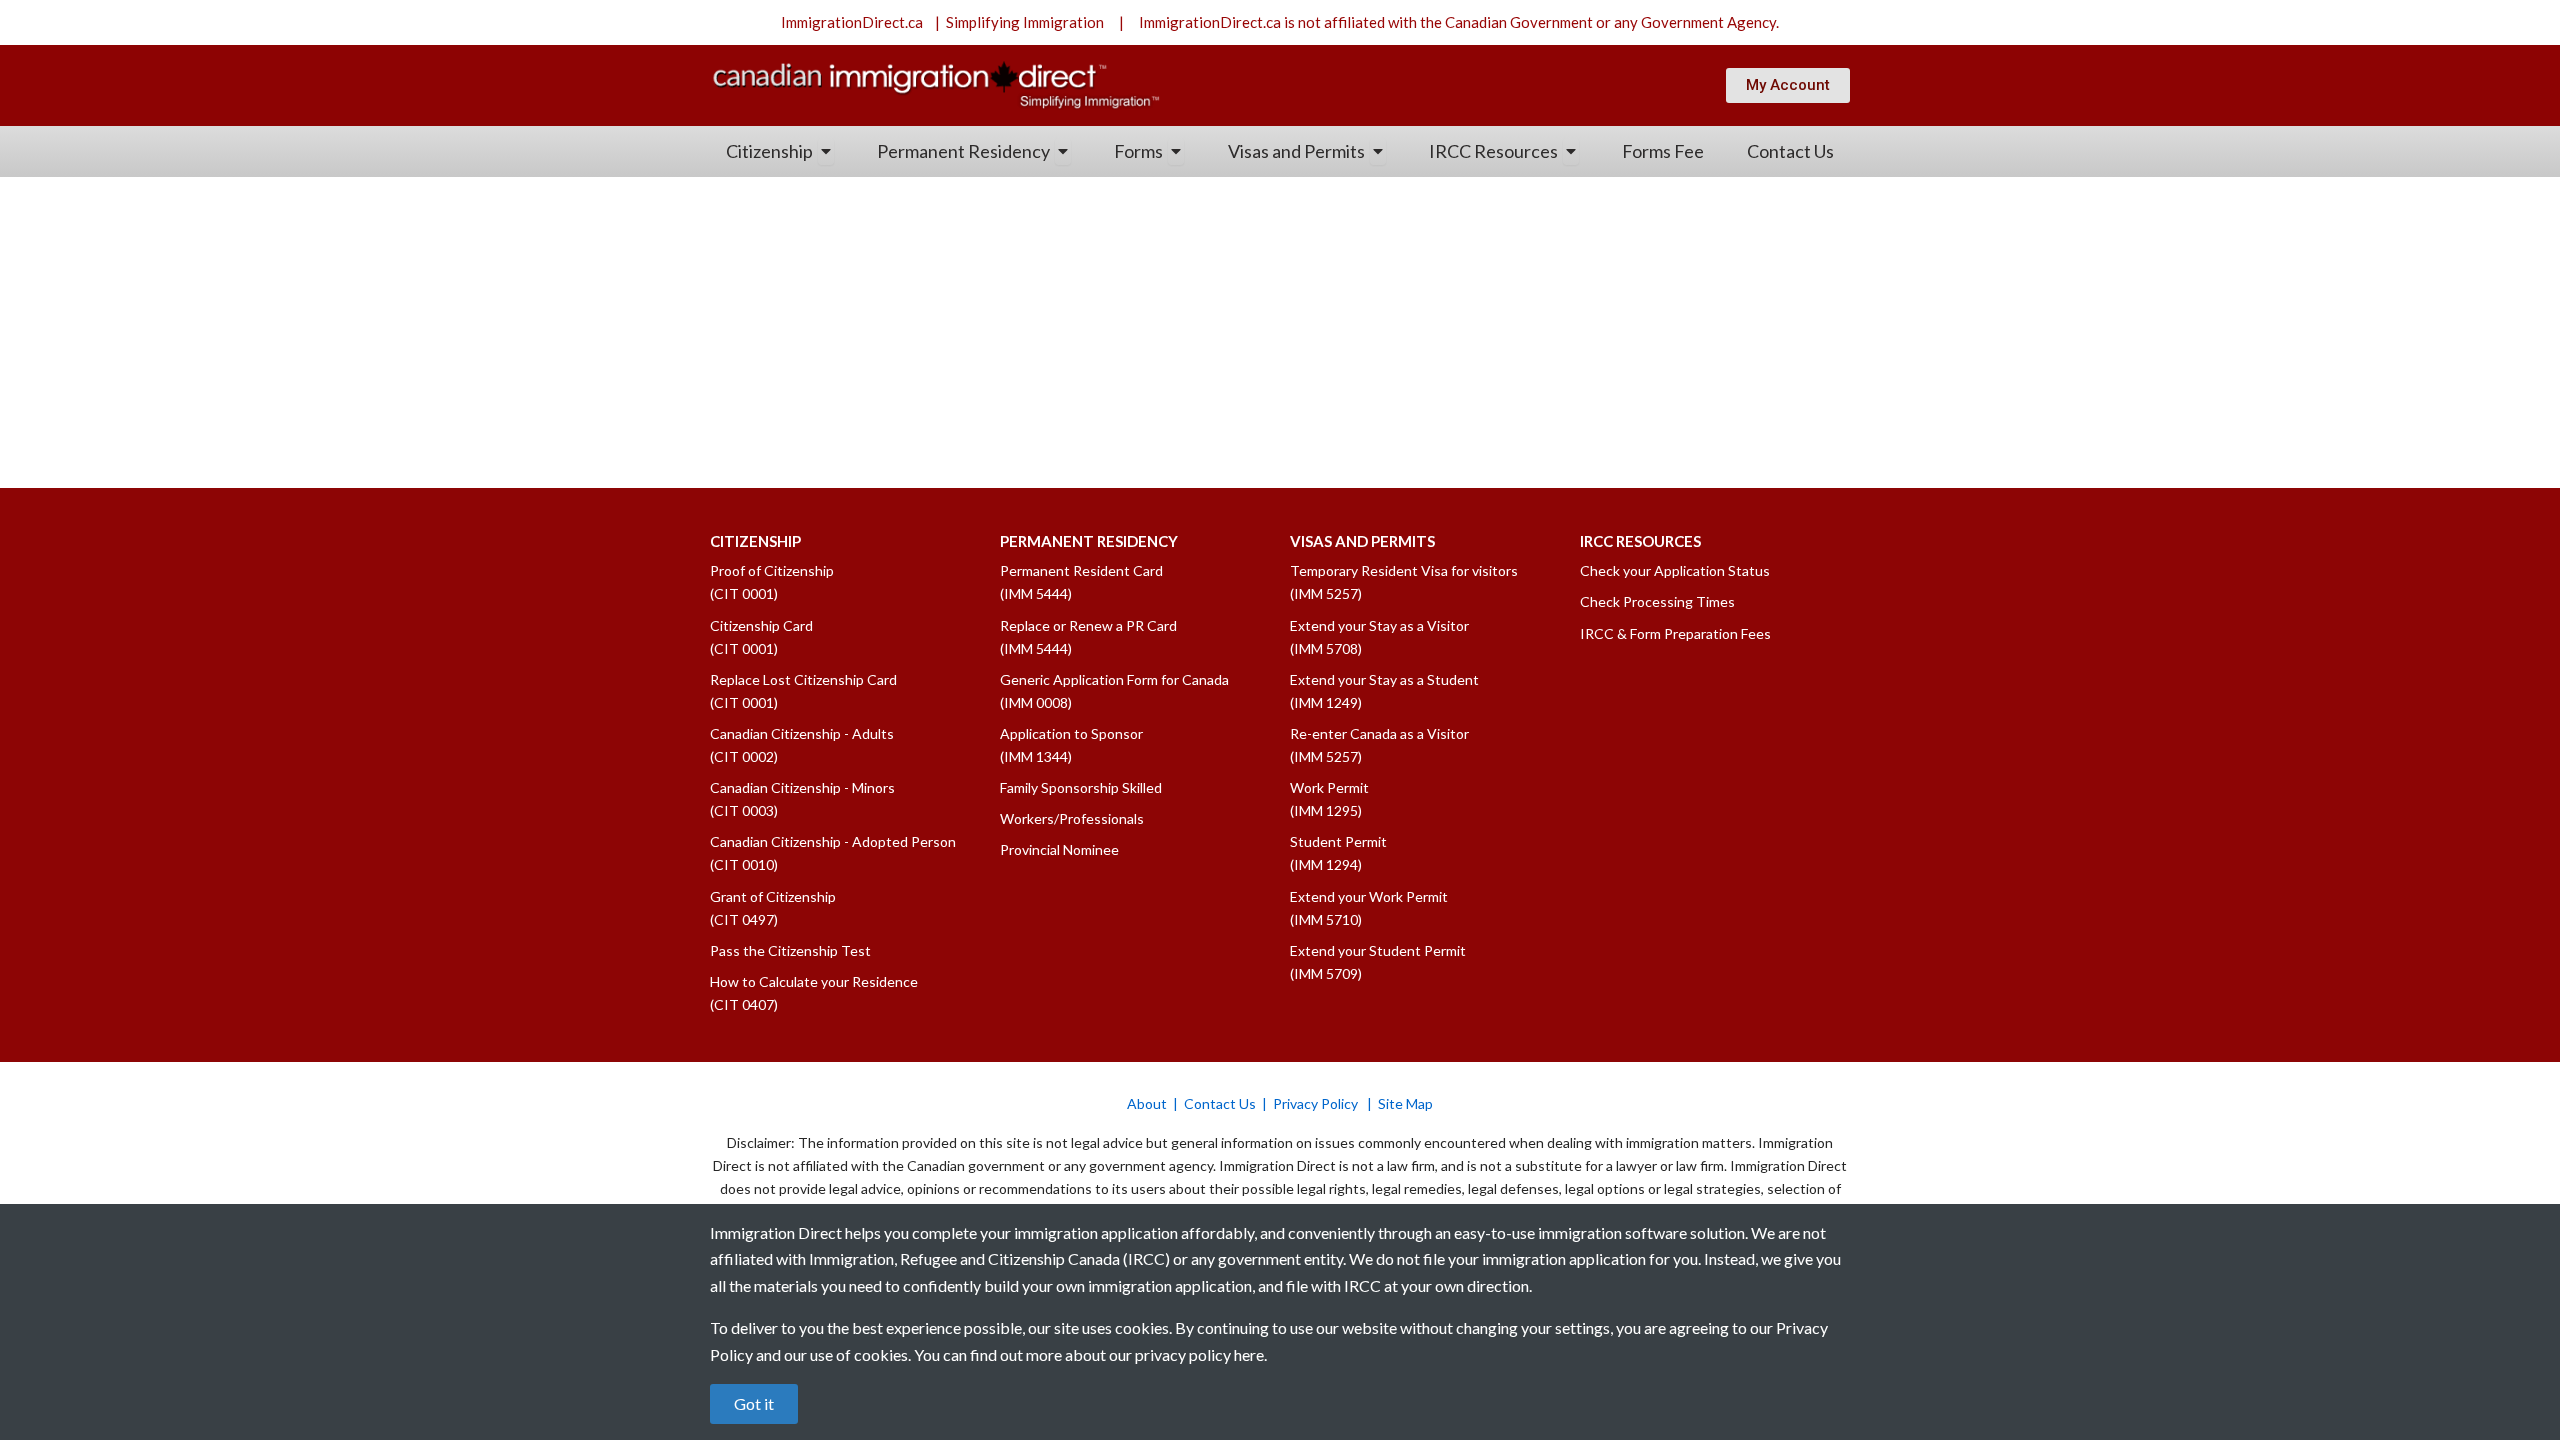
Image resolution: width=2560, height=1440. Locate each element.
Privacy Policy (1317, 1103)
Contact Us (1220, 1103)
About (1147, 1103)
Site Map (1405, 1103)
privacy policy (1183, 1354)
